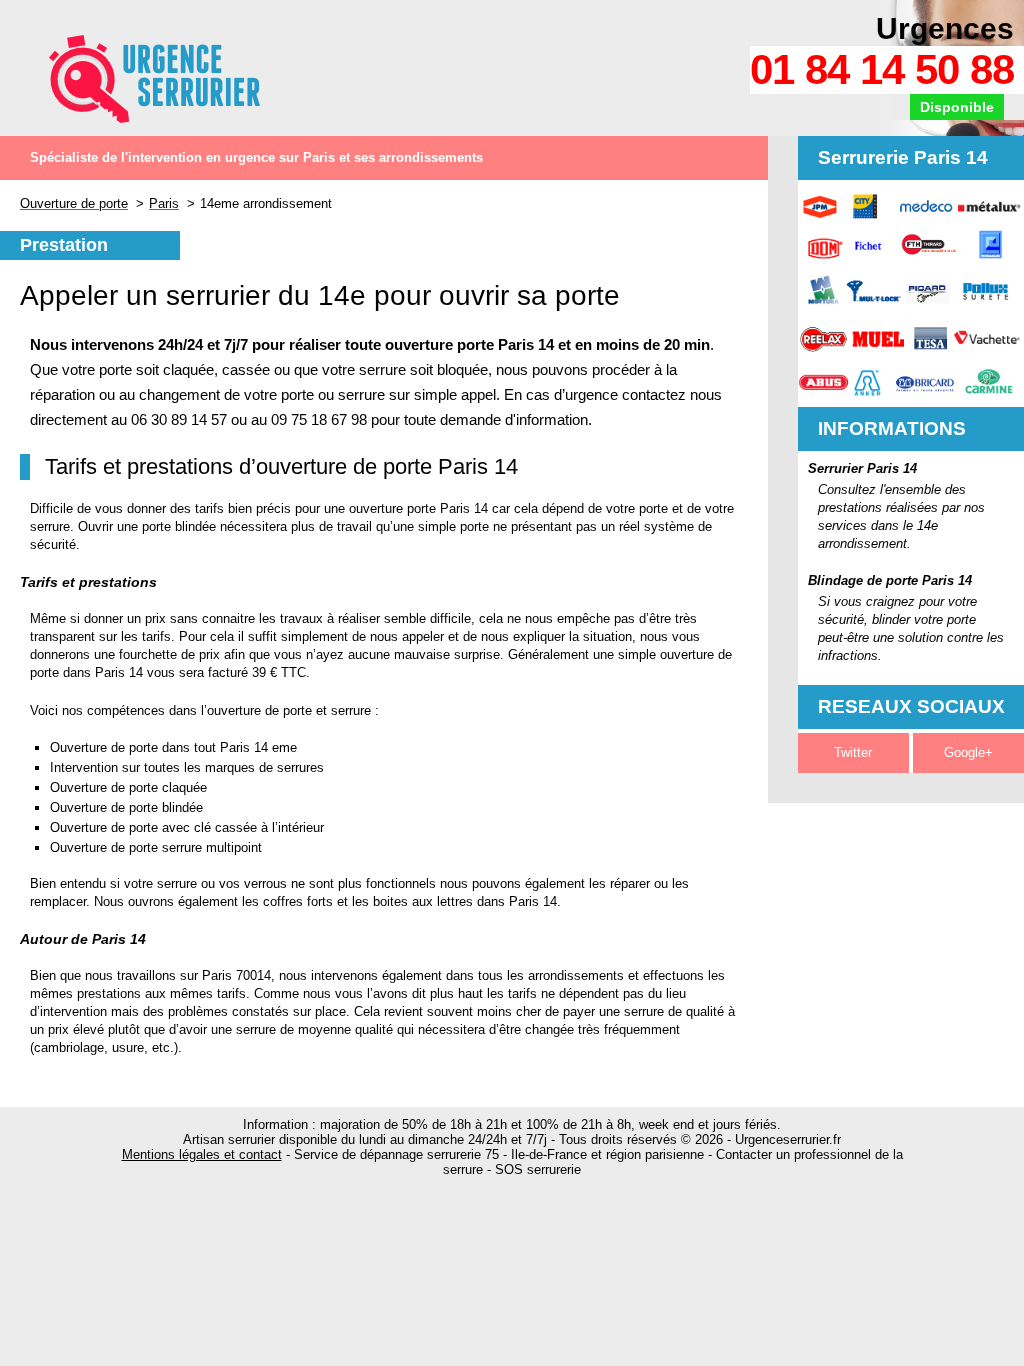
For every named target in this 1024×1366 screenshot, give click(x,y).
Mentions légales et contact (202, 1154)
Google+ (968, 752)
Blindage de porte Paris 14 (890, 580)
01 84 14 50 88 (882, 69)
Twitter (853, 752)
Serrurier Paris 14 (862, 468)
